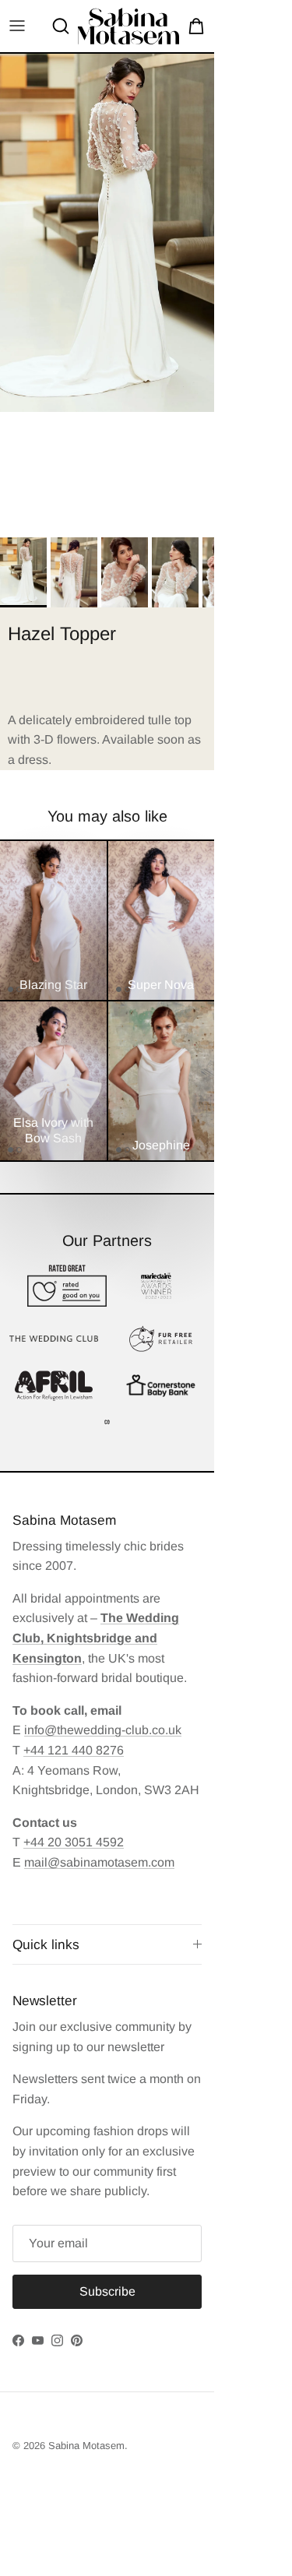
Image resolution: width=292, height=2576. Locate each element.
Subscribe (146, 2515)
